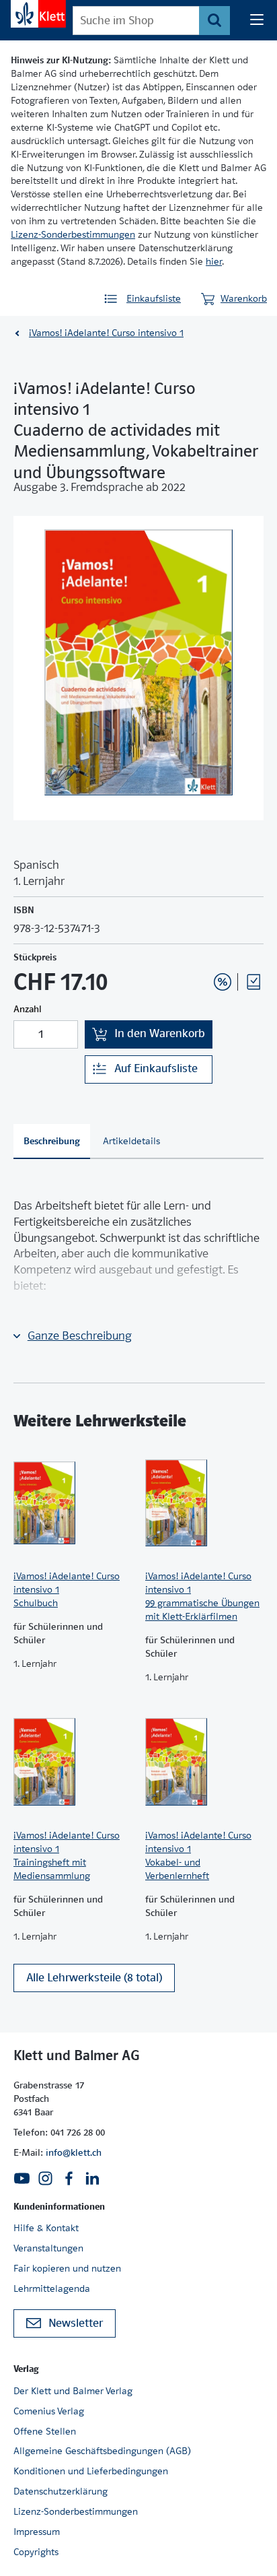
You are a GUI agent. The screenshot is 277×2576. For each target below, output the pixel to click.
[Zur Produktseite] (73, 1502)
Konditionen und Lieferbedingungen (91, 2471)
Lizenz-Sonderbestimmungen (73, 234)
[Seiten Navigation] (257, 20)
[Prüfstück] (253, 982)
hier (214, 261)
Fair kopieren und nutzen (67, 2268)
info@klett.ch (74, 2152)
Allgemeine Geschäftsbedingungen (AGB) (102, 2451)
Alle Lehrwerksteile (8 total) (94, 1978)
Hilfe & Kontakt (46, 2228)
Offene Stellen (45, 2431)
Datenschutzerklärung (61, 2491)
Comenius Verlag (49, 2411)
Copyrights (36, 2552)
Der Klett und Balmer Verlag (73, 2391)
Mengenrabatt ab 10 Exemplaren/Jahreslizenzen (202, 946)
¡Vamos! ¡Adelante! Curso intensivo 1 (106, 333)
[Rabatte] (223, 982)
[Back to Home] (38, 14)
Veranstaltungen (48, 2248)
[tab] (52, 1142)
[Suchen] (214, 21)
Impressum (37, 2532)
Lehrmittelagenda (52, 2288)
